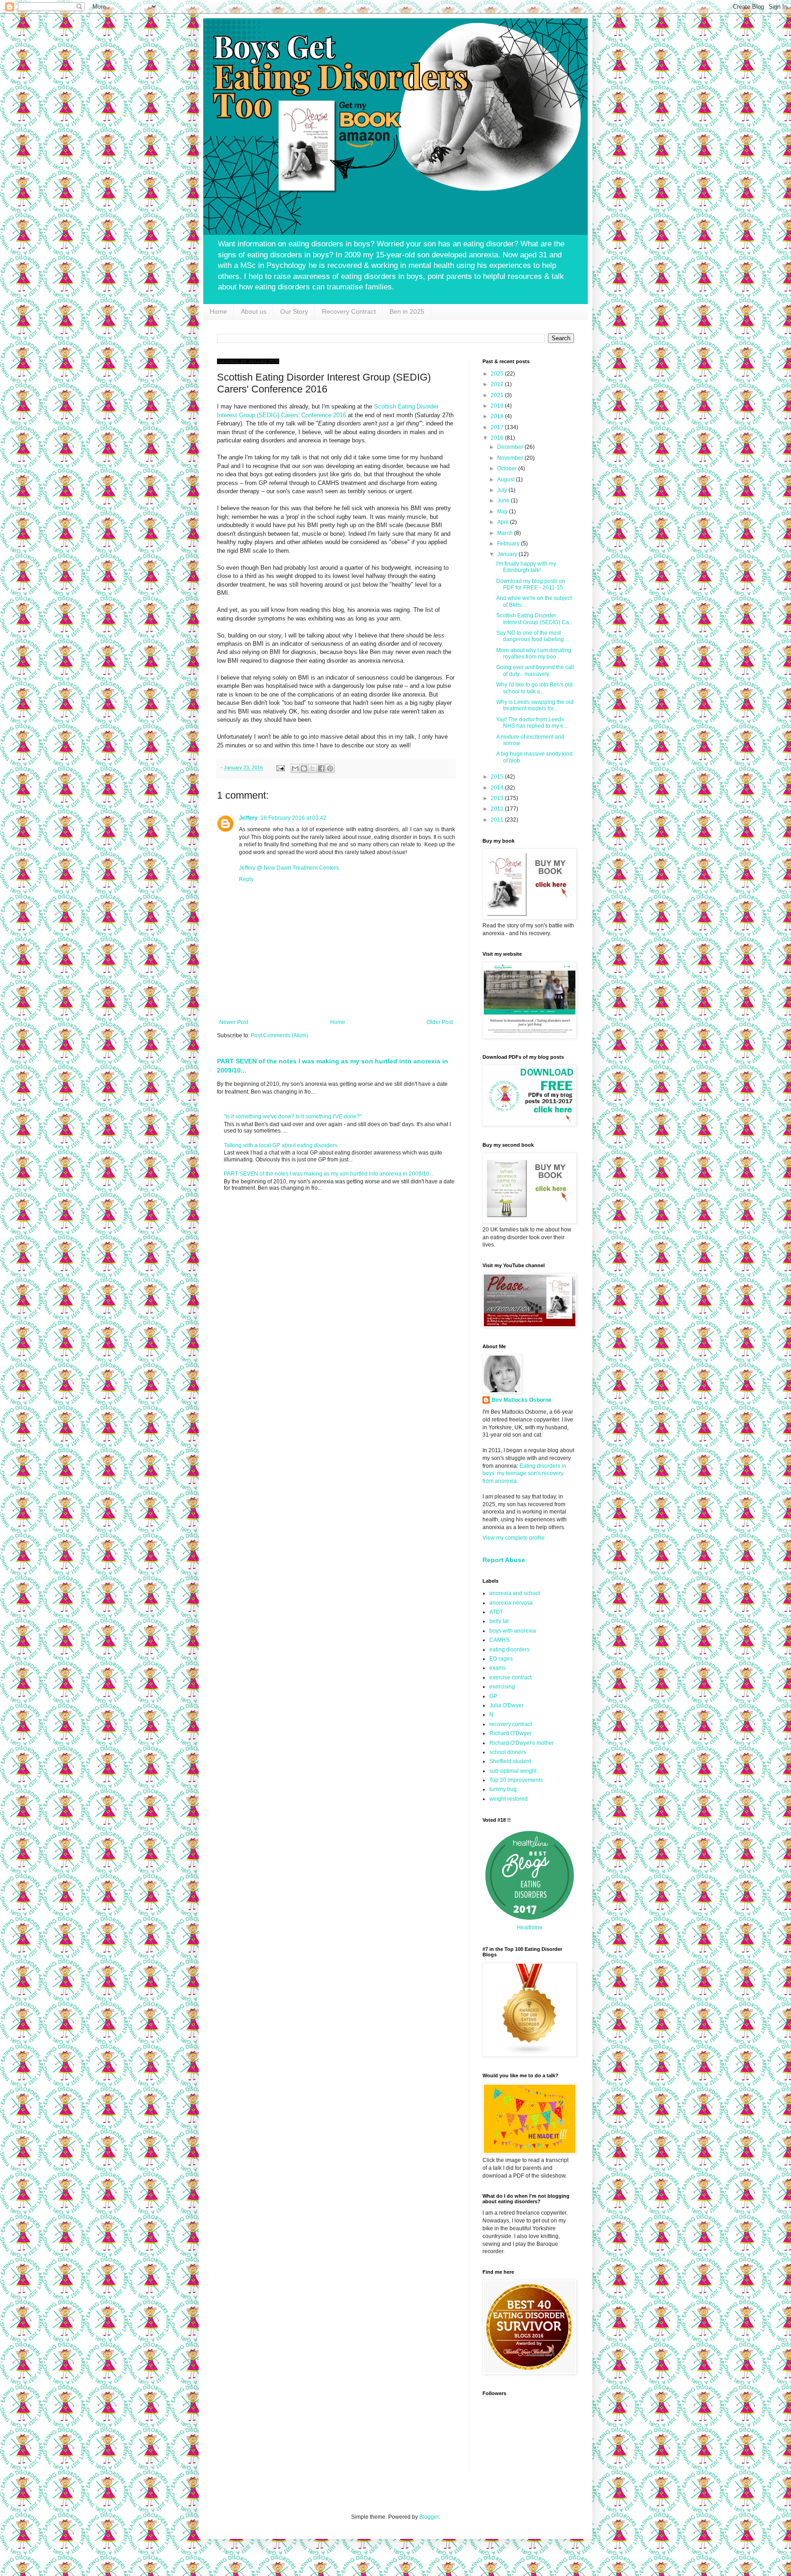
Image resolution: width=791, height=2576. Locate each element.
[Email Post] (280, 768)
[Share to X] (313, 768)
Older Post (440, 1022)
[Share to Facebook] (321, 768)
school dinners (508, 1752)
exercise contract (510, 1677)
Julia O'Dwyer (507, 1705)
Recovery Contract (349, 311)
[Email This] (295, 768)
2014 (498, 788)
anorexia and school (515, 1593)
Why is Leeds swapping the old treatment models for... (535, 705)
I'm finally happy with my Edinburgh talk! (526, 567)
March (506, 533)
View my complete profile (514, 1538)
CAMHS (499, 1640)
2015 (498, 777)
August (507, 479)
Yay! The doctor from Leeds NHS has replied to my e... (532, 723)
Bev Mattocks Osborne (522, 1400)
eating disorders (509, 1650)
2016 (498, 438)
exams (498, 1668)
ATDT (496, 1612)
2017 (498, 427)
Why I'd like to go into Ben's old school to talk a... (534, 688)
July (503, 490)
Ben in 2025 (407, 311)
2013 (498, 798)
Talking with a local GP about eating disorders (281, 1145)
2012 (498, 809)
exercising (502, 1687)
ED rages (501, 1659)
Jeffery (248, 818)
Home (218, 311)
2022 (498, 384)
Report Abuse (504, 1560)
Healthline (530, 1928)
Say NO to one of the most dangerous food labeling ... (533, 636)
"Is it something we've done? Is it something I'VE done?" (293, 1116)
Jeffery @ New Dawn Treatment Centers (289, 868)
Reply (246, 879)
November (511, 458)
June (504, 501)
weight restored (509, 1799)
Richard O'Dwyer (510, 1733)
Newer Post (234, 1022)
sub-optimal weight (513, 1771)
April (504, 522)
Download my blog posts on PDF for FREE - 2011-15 (531, 584)
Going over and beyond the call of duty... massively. (535, 670)
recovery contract (511, 1724)
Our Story (294, 311)
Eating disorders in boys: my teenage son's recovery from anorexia (524, 1474)
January (508, 554)
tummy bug (503, 1789)
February (509, 544)
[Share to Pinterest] (330, 768)
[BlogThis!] (304, 768)
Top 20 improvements (516, 1780)
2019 (498, 406)
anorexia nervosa (511, 1603)
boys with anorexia (513, 1631)
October (508, 468)
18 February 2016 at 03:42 (293, 818)
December (511, 447)
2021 (498, 395)
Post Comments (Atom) (279, 1035)
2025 (498, 374)
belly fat (499, 1621)
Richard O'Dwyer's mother (522, 1743)
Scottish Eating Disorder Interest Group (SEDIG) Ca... (535, 619)
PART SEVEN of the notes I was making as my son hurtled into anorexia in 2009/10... (329, 1174)
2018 (498, 416)
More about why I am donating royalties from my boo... (534, 654)
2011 (498, 820)
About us (254, 311)
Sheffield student (510, 1761)
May (503, 512)
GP (493, 1696)
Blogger (429, 2517)
